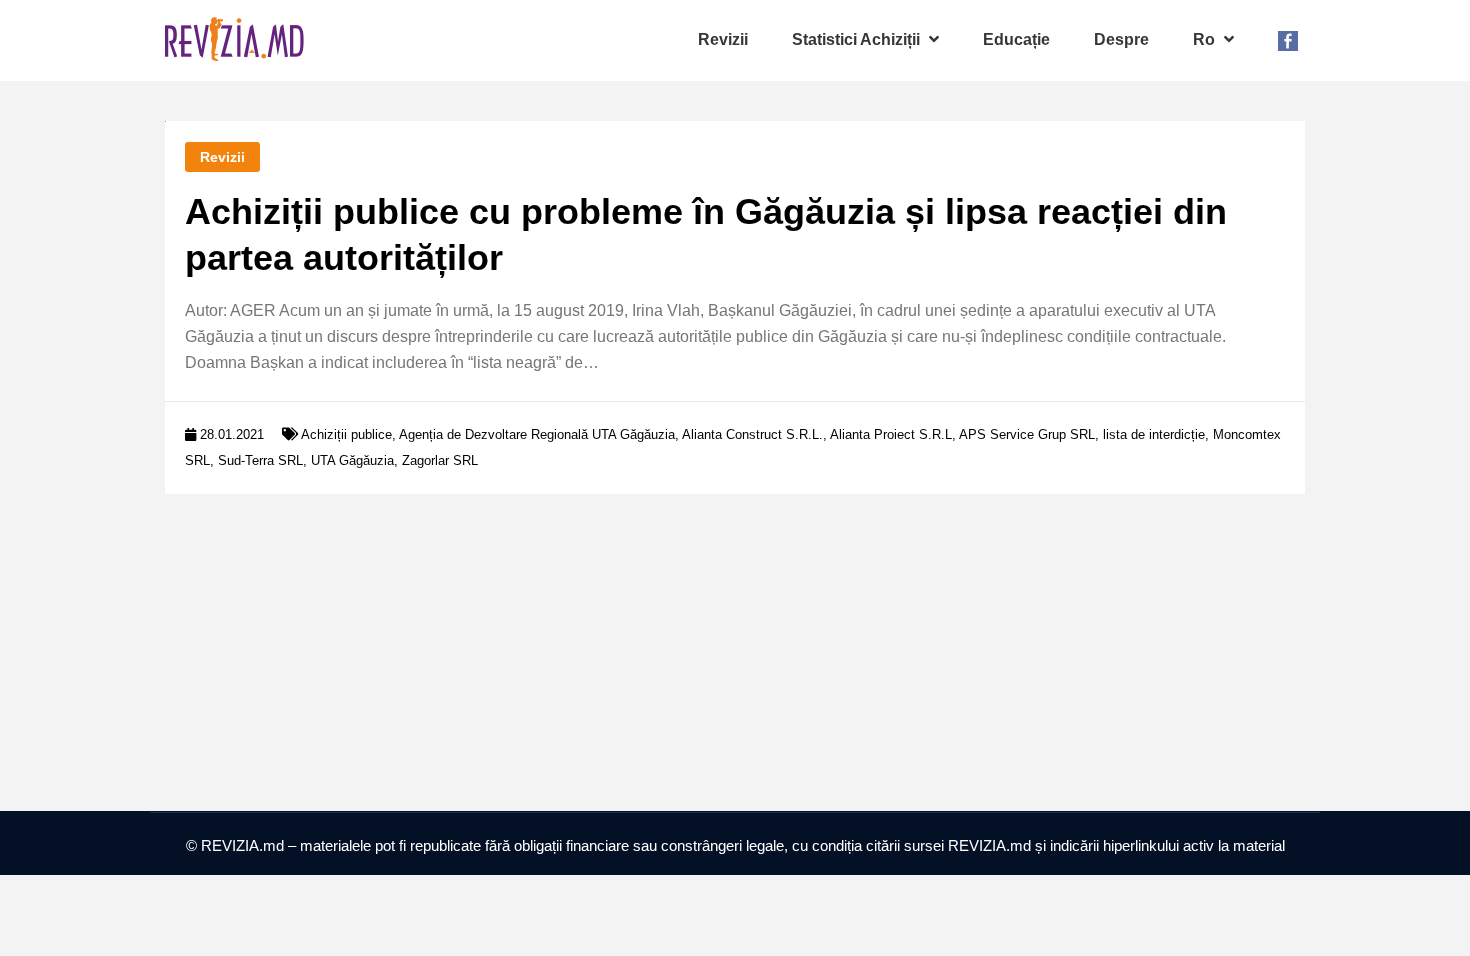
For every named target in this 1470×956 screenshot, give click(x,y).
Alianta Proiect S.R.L (891, 434)
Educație (1016, 39)
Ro (1206, 39)
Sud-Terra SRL (260, 460)
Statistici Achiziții (858, 39)
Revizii (723, 39)
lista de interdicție (1154, 434)
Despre (1121, 39)
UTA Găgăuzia (352, 460)
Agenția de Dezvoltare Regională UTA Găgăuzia (537, 434)
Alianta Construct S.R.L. (752, 434)
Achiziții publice (346, 434)
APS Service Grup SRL (1027, 434)
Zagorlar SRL (440, 460)
